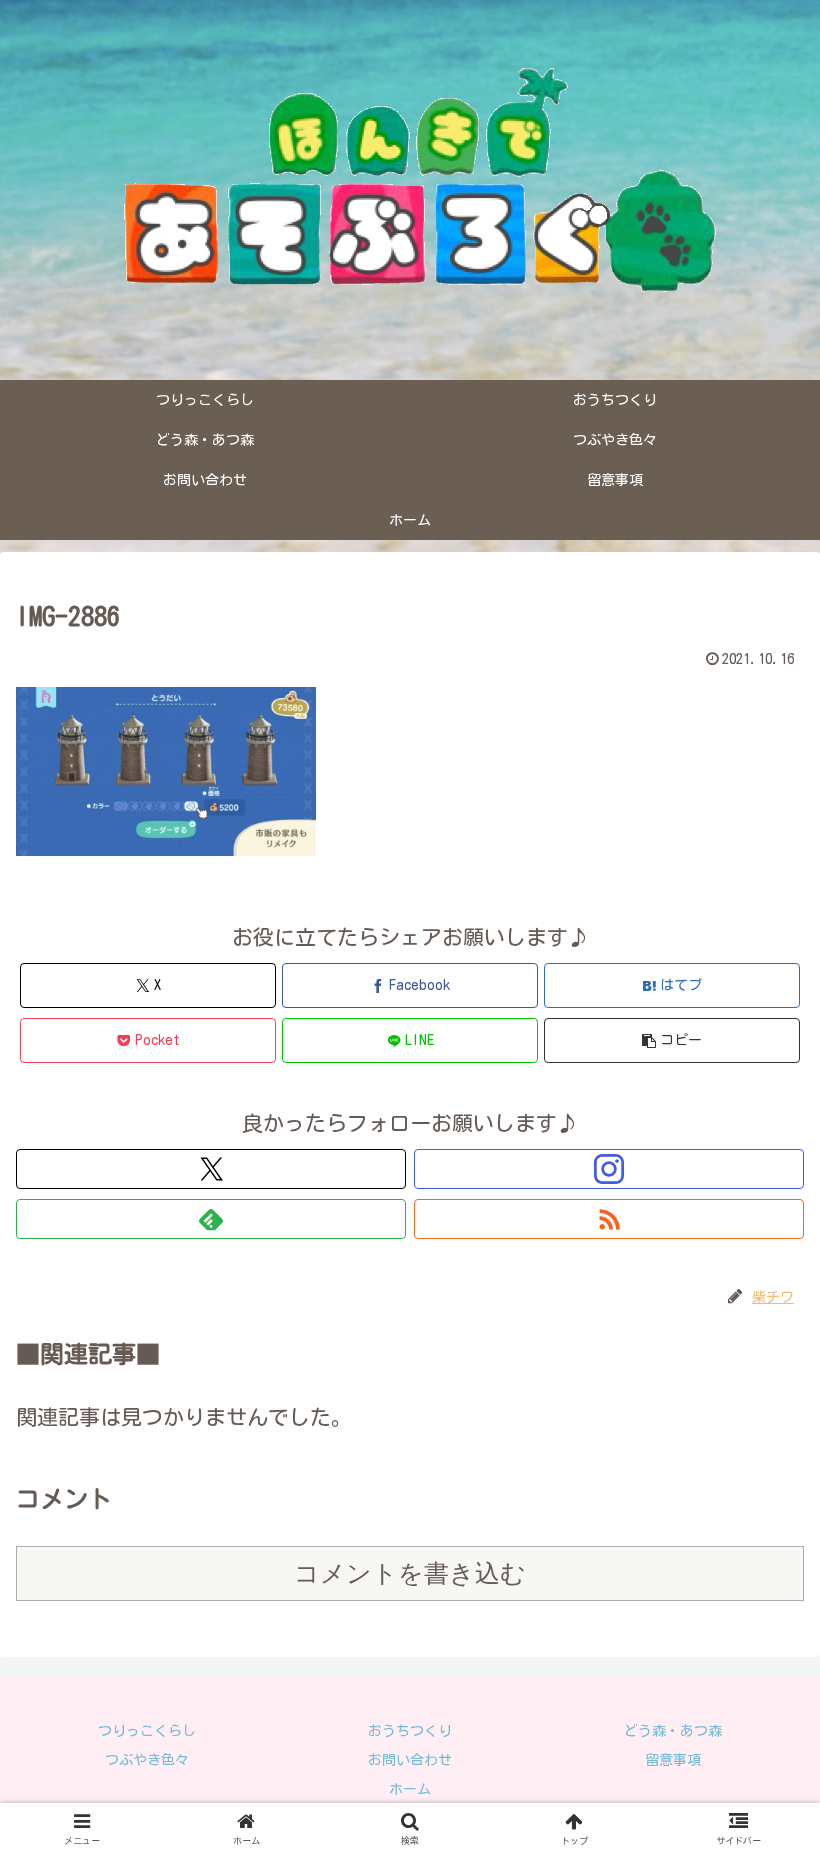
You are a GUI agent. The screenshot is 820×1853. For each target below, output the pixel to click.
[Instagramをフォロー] (609, 1169)
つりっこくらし (147, 1731)
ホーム (410, 1789)
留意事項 (673, 1760)
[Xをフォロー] (211, 1169)
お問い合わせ (410, 1760)
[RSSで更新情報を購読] (609, 1219)
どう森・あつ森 (673, 1731)
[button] (672, 1040)
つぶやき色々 (147, 1760)
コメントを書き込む (410, 1573)
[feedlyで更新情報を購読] (211, 1219)
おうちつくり (410, 1731)
